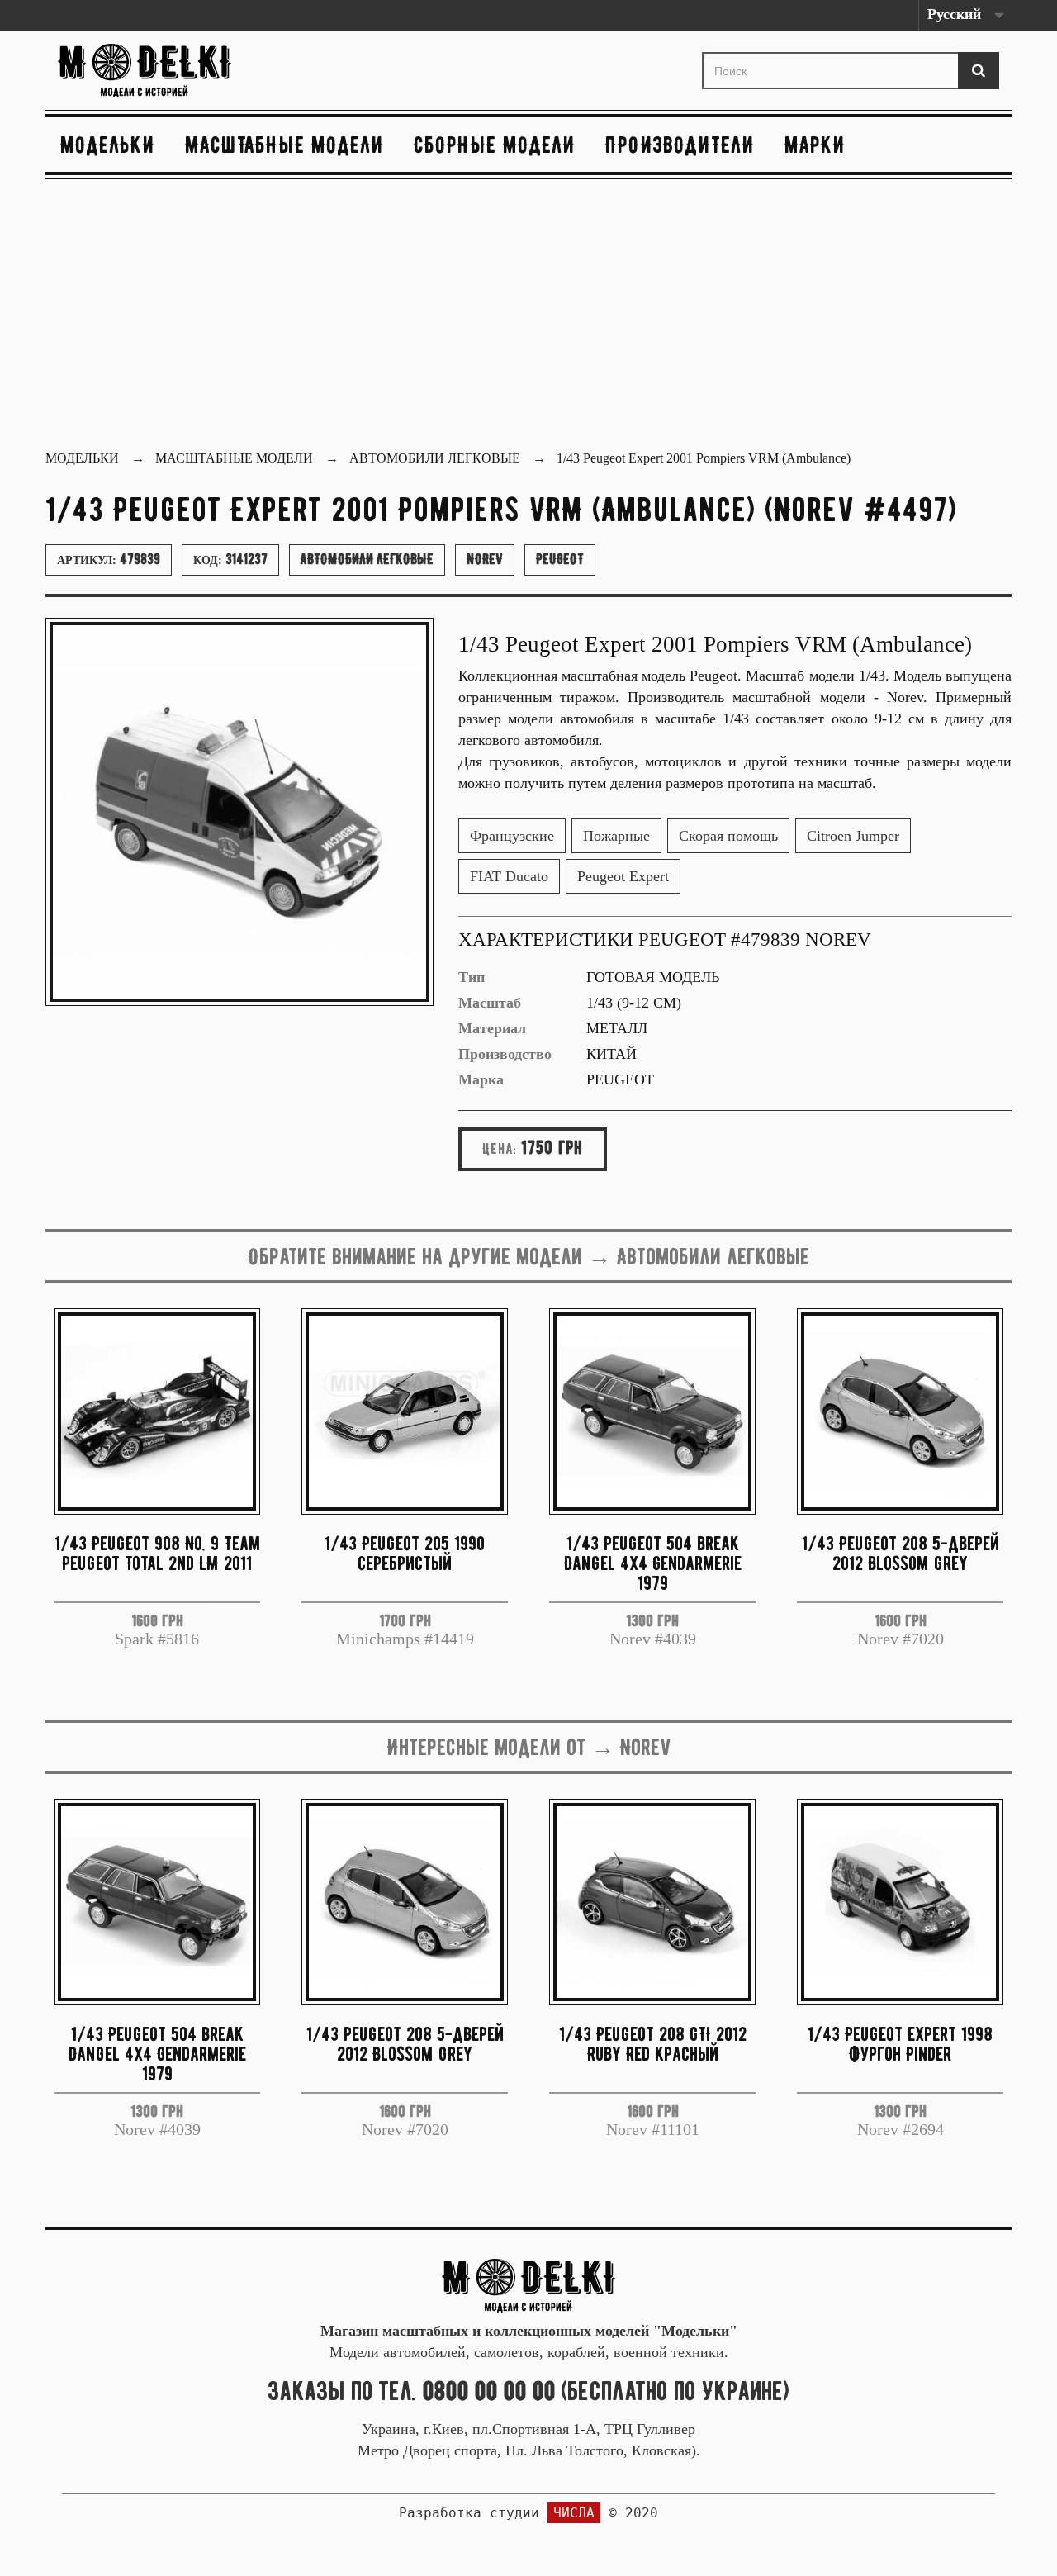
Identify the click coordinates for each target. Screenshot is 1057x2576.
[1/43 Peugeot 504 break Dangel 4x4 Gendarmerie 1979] (652, 1411)
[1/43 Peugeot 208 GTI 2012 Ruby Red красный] (652, 1902)
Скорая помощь (728, 836)
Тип (472, 977)
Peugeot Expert (623, 876)
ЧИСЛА (574, 2513)
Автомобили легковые (367, 559)
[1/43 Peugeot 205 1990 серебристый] (405, 1411)
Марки (815, 145)
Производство (505, 1054)
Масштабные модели (284, 145)
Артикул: (109, 559)
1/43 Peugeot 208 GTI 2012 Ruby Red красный (653, 2044)
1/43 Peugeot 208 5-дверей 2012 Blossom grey (901, 1553)
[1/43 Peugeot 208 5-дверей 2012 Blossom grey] (900, 1411)
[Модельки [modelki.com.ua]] (206, 71)
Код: (230, 559)
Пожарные (616, 836)
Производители (680, 145)
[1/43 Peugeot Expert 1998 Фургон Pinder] (900, 1902)
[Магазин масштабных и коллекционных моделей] (528, 2284)
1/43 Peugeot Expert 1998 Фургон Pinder (900, 2044)
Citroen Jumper (853, 836)
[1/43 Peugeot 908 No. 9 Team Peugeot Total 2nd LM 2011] (157, 1411)
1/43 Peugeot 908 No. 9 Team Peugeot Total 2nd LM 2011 (157, 1553)
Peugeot (560, 559)
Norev (485, 559)
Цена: (500, 1149)
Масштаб (490, 1003)
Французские (512, 836)
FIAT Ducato (509, 876)
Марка (481, 1079)
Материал (492, 1028)
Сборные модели (495, 145)
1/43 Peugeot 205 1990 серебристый (405, 1553)
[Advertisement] (528, 316)
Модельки (108, 145)
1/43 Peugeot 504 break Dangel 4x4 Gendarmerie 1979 (653, 1563)
